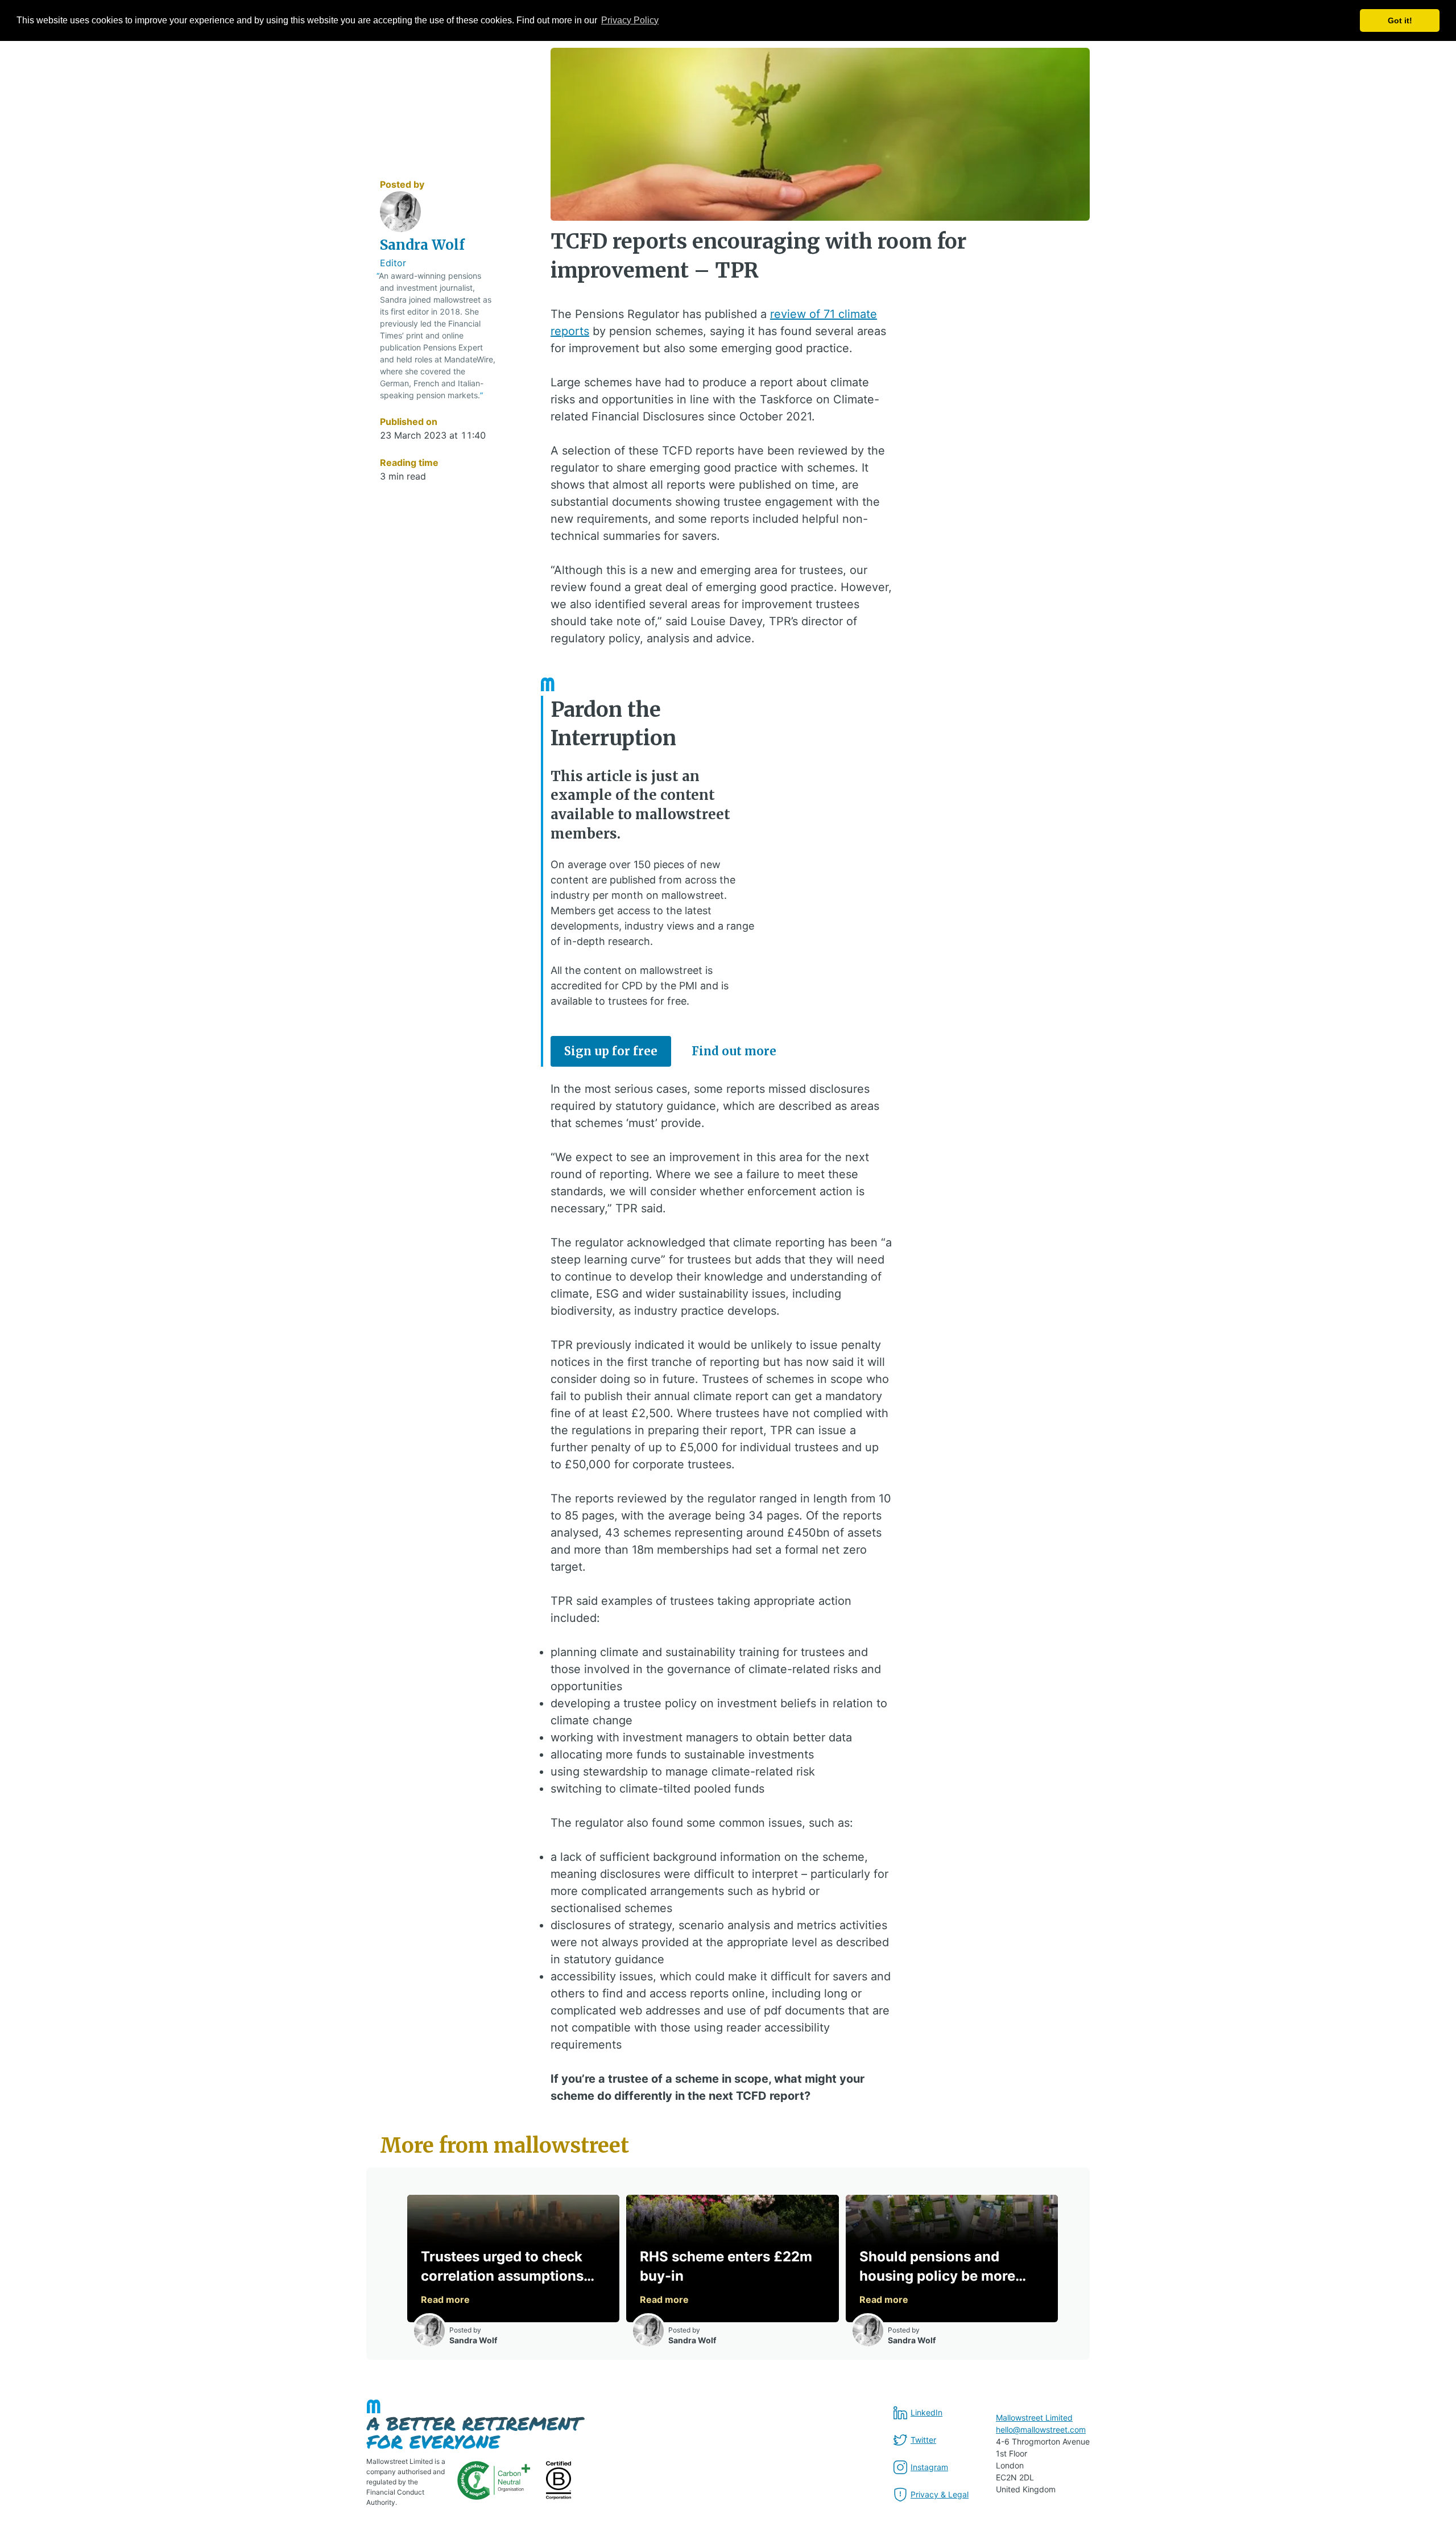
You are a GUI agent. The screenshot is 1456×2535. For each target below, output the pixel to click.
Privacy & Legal (940, 2494)
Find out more (734, 1051)
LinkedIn (926, 2412)
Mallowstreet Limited (1034, 2418)
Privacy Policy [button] (630, 20)
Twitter (923, 2440)
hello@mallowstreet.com (1041, 2429)
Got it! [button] (1400, 20)
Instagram (929, 2467)
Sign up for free (611, 1051)
